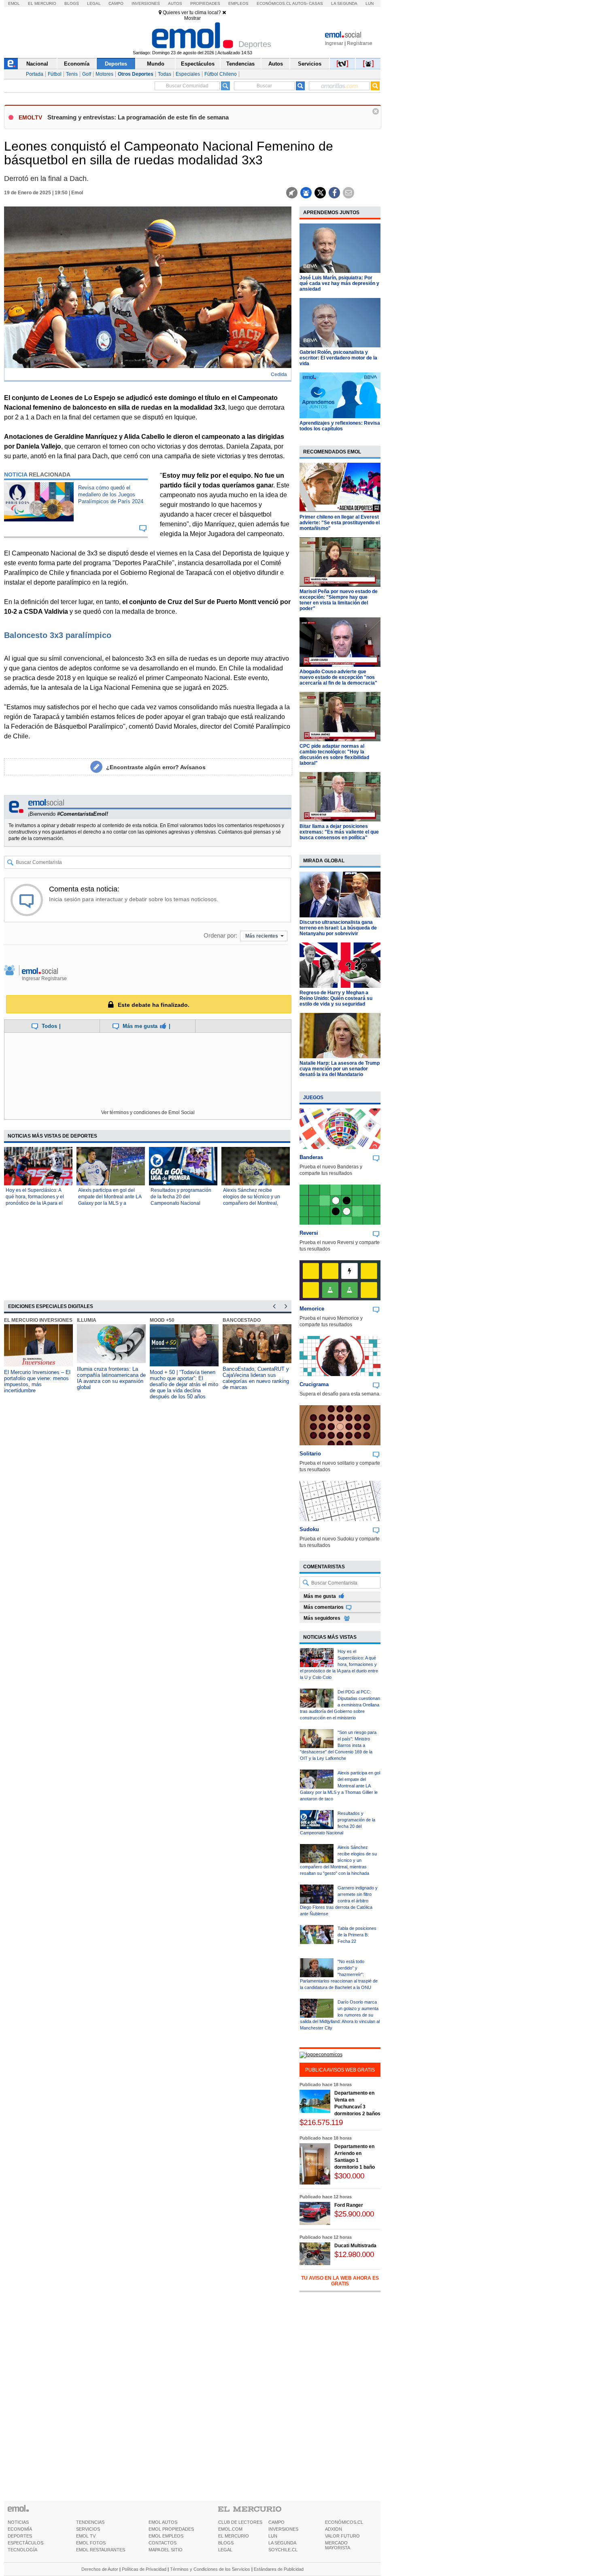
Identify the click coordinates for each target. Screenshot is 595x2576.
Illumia (87, 1320)
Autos (175, 3)
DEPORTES (20, 2536)
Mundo (156, 64)
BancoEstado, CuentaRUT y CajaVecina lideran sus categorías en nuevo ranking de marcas (256, 1378)
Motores (104, 74)
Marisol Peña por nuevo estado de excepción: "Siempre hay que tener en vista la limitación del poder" (339, 600)
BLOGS (226, 2543)
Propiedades (205, 3)
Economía (77, 64)
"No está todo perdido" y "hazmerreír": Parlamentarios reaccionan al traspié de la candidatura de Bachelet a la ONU (339, 1974)
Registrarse (360, 43)
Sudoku (309, 1529)
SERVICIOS (88, 2529)
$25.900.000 (354, 2214)
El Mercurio (42, 3)
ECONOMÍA (20, 2529)
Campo (116, 3)
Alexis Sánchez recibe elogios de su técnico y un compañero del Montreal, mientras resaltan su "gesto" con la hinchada (254, 1203)
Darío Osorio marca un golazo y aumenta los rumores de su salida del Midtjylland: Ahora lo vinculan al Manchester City (340, 2015)
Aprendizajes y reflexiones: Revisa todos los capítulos (340, 426)
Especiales (188, 74)
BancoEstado (242, 1320)
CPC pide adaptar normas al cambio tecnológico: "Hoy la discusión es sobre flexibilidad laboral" (334, 755)
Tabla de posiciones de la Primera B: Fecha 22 (357, 1935)
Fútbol (55, 74)
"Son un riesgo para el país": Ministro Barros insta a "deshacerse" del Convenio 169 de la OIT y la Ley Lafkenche (338, 1745)
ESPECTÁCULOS (25, 2543)
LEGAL (225, 2550)
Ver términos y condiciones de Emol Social (148, 1113)
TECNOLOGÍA (22, 2550)
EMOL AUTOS (163, 2522)
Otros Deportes (136, 74)
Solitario (310, 1454)
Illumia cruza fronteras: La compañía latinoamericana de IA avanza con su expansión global (111, 1378)
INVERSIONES (283, 2529)
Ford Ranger (349, 2205)
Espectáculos (198, 64)
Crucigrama (314, 1384)
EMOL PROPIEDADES (171, 2529)
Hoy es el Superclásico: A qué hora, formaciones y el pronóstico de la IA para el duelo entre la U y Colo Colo (339, 1664)
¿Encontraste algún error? (156, 767)
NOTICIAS (18, 2522)
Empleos (238, 3)
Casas (316, 3)
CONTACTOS (163, 2543)
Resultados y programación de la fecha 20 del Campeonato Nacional (181, 1197)
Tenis (72, 74)
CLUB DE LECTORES (240, 2522)
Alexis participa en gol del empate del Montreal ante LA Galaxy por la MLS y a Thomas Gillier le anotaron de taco (110, 1203)
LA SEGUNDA (282, 2543)
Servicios (310, 64)
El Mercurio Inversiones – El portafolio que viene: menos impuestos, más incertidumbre (37, 1381)
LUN (273, 2536)
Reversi (309, 1233)
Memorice (312, 1309)
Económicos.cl (274, 3)
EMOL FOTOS (91, 2543)
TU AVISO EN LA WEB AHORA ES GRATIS (340, 2281)
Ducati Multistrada (355, 2246)
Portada (35, 74)
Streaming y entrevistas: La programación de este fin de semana (138, 117)
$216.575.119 (321, 2122)
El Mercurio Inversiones (38, 1320)
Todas (165, 74)
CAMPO (276, 2522)
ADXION (334, 2529)
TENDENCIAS (90, 2522)
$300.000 (349, 2176)
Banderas (311, 1157)
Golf (87, 74)
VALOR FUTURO (342, 2536)
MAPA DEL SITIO (166, 2550)
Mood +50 (162, 1320)
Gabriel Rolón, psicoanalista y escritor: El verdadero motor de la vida (338, 358)
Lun (370, 3)
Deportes (116, 64)
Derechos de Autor (100, 2569)
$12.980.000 (354, 2254)
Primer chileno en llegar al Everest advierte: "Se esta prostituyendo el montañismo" (340, 523)
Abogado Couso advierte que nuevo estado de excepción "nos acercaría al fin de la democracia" (338, 677)
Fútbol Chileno (221, 74)
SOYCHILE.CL (283, 2550)
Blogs (72, 3)
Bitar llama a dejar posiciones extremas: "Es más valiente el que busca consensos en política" (339, 832)
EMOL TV (86, 2536)
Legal (94, 3)
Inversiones (146, 3)
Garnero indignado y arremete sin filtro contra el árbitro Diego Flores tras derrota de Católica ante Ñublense (339, 1901)
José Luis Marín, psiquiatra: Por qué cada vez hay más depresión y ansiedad (339, 283)
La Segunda (344, 3)
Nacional (37, 64)
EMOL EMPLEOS (166, 2536)
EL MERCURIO (234, 2536)
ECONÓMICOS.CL (344, 2522)
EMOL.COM (230, 2529)
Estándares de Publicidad (279, 2569)
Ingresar (334, 43)
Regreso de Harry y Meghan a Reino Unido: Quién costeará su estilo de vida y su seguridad (336, 998)
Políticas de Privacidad (144, 2569)
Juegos (313, 1098)
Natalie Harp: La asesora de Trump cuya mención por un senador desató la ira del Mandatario (340, 1069)
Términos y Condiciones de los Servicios (210, 2569)
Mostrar (192, 18)
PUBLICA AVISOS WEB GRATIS (340, 2070)
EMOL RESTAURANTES (101, 2550)
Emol (14, 3)
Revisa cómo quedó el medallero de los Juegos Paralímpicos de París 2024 (111, 495)
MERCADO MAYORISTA (338, 2545)
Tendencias (240, 64)
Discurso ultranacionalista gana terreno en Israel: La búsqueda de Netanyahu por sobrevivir (338, 928)
